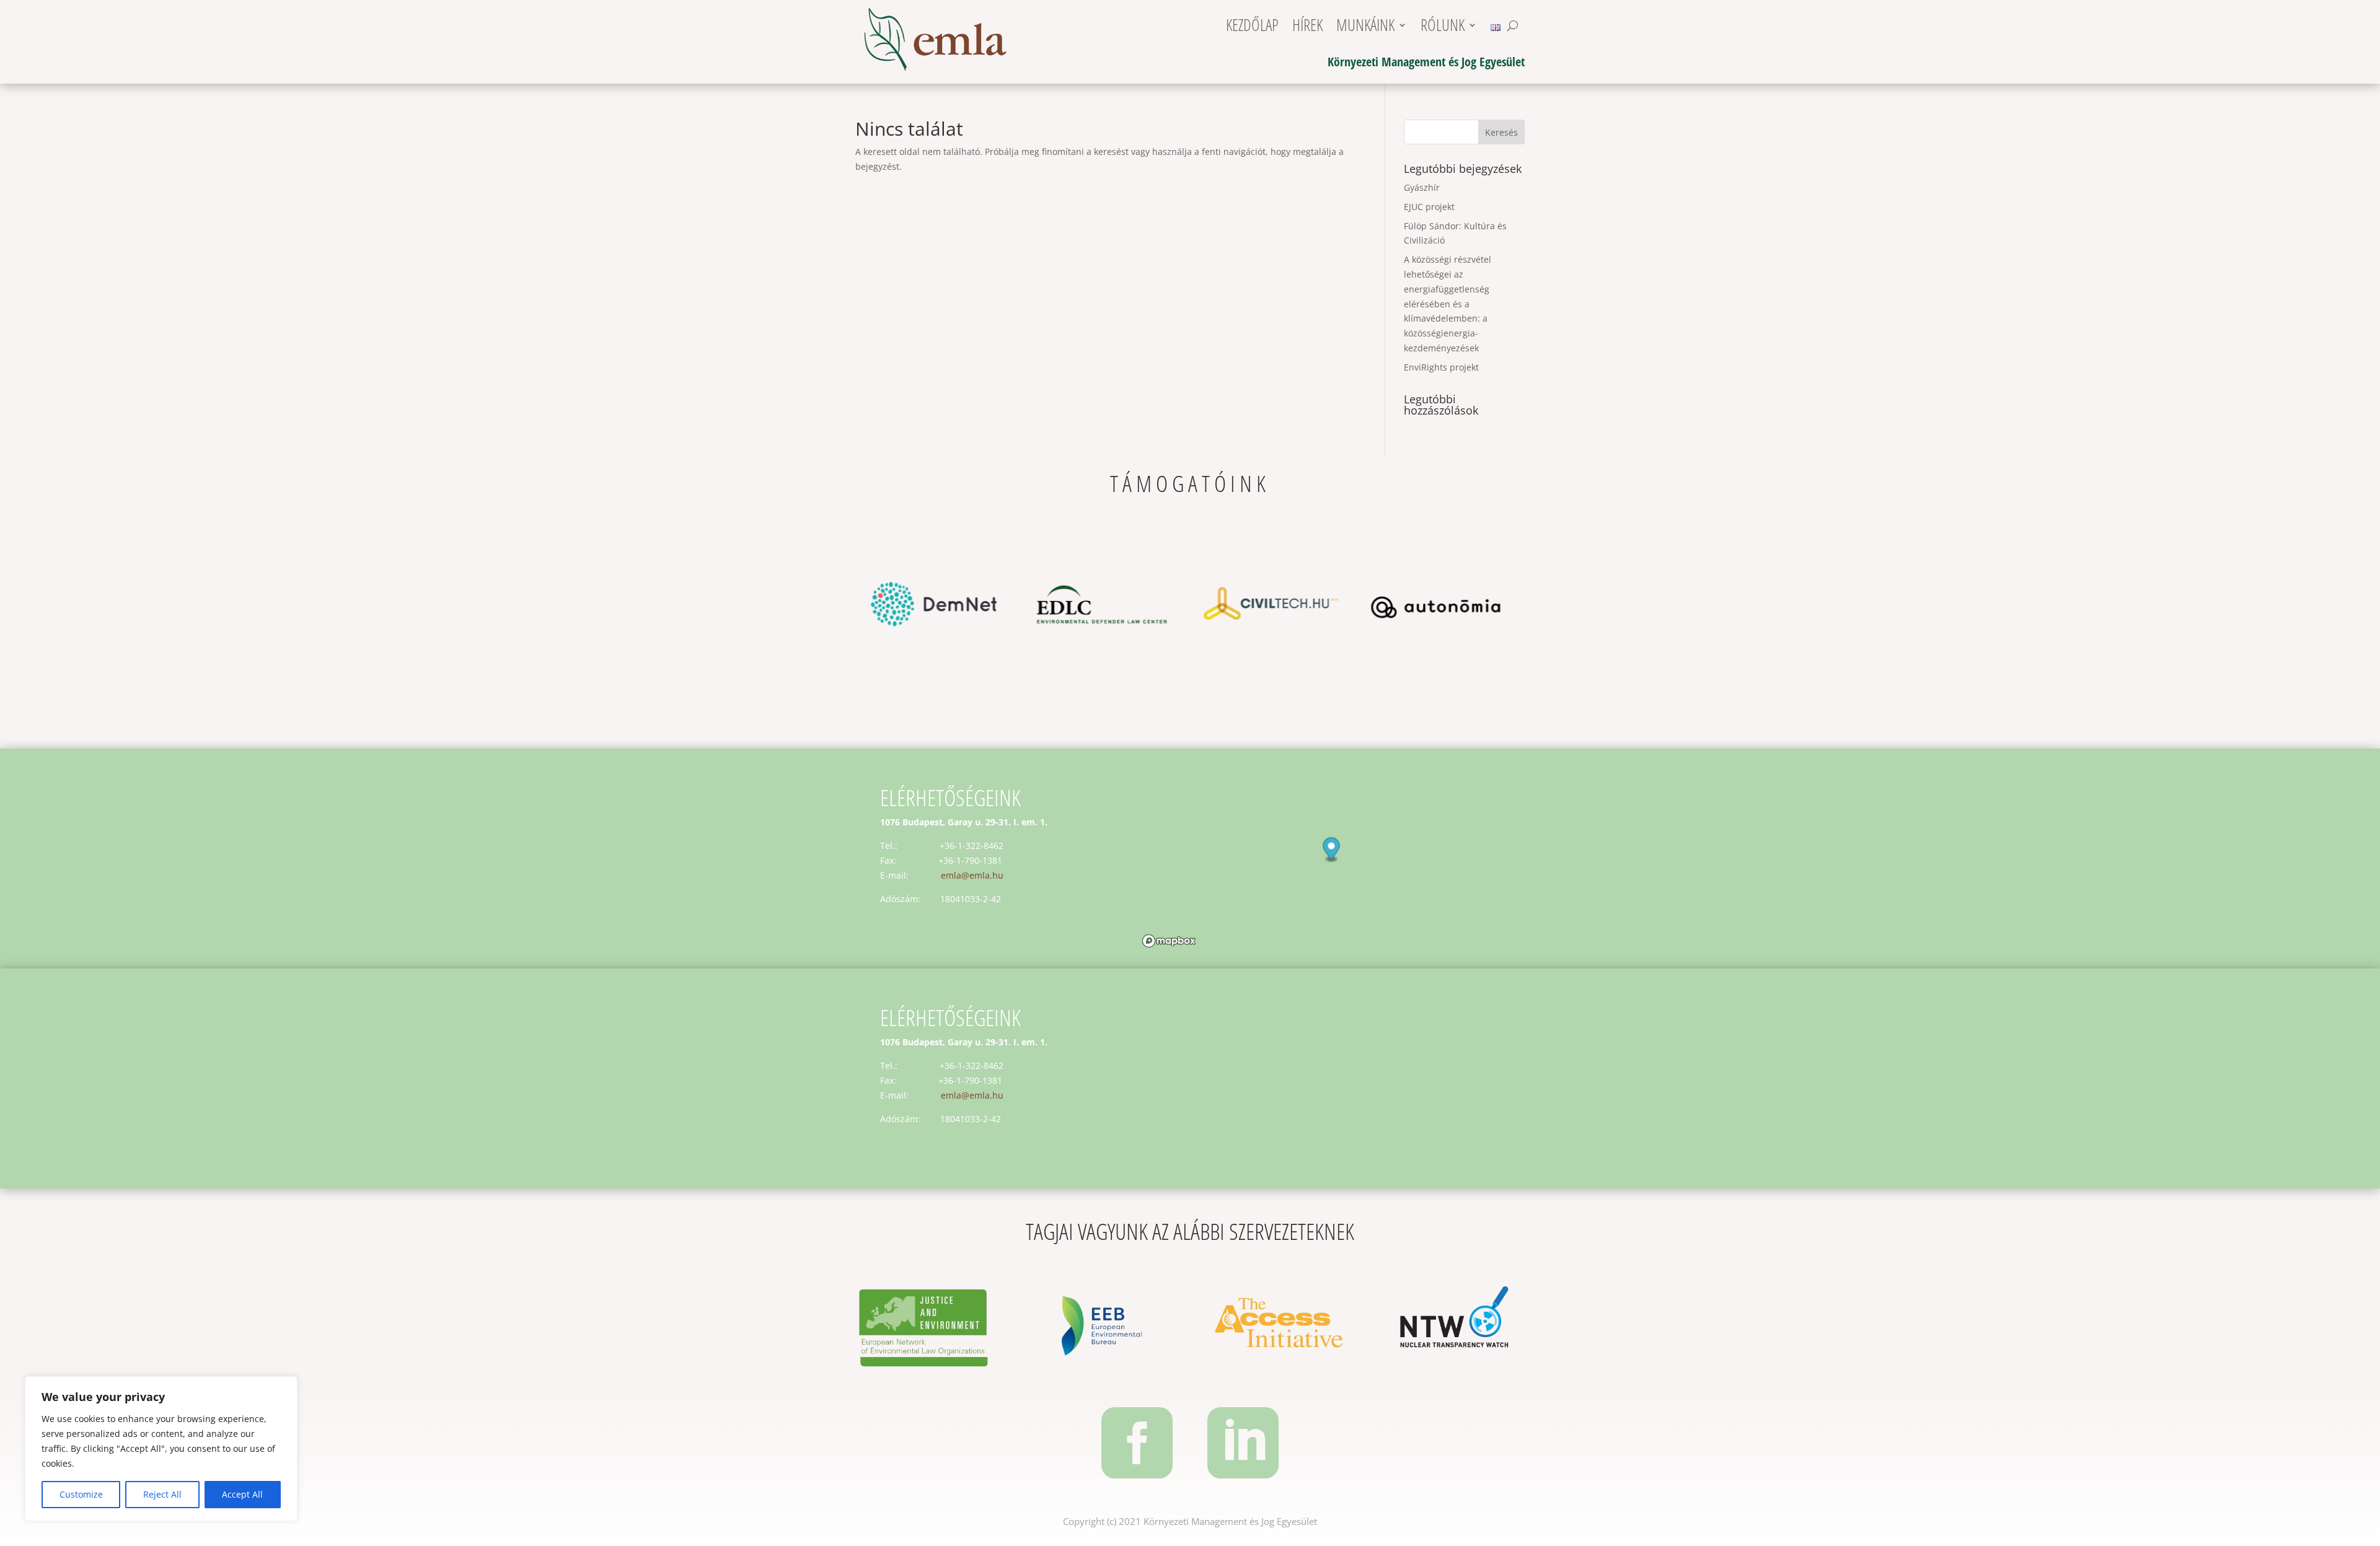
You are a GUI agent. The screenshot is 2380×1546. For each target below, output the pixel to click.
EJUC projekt (1429, 207)
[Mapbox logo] (1169, 941)
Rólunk (1443, 28)
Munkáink (1365, 28)
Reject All (162, 1494)
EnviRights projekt (1441, 367)
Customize (81, 1494)
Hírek (1307, 28)
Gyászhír (1422, 187)
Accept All (242, 1494)
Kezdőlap (1252, 28)
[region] (161, 1449)
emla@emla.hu (972, 875)
